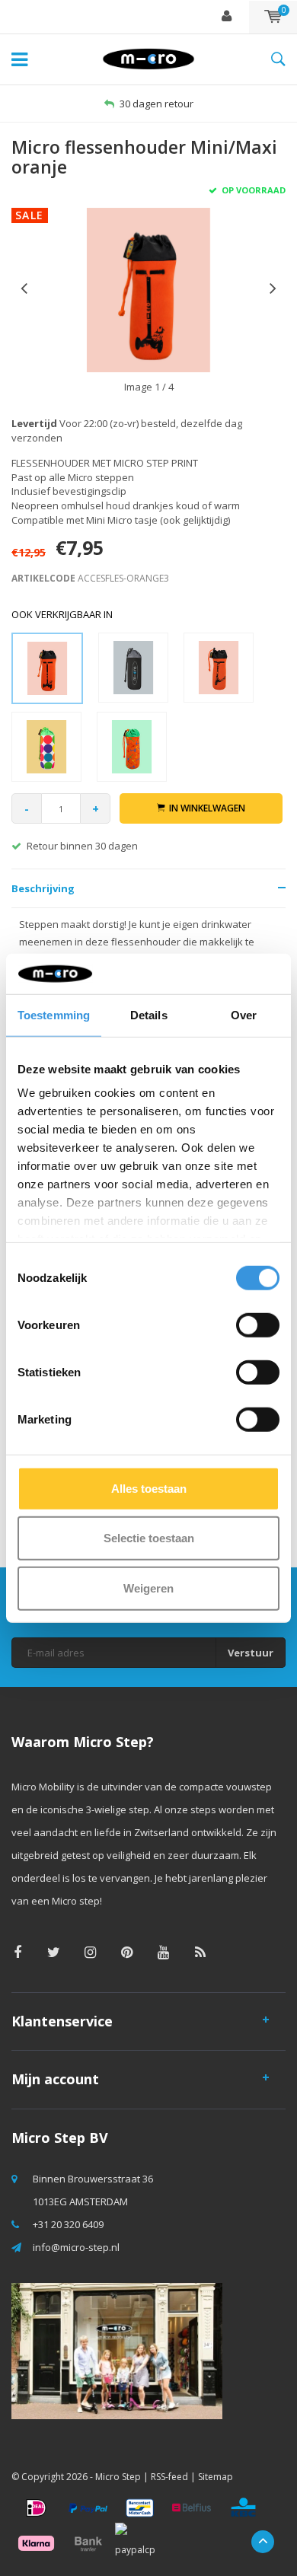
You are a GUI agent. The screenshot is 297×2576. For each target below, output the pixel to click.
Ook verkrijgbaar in (62, 614)
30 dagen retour (156, 104)
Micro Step (118, 2477)
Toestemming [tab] (54, 1014)
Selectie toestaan (149, 1538)
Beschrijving (43, 888)
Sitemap (216, 2477)
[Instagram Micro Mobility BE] (90, 1952)
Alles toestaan (149, 1488)
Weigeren (148, 1588)
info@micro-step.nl (76, 2247)
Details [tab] (149, 1014)
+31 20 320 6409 (68, 2224)
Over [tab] (244, 1014)
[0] (273, 17)
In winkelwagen (207, 808)
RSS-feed (169, 2477)
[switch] (258, 1325)
